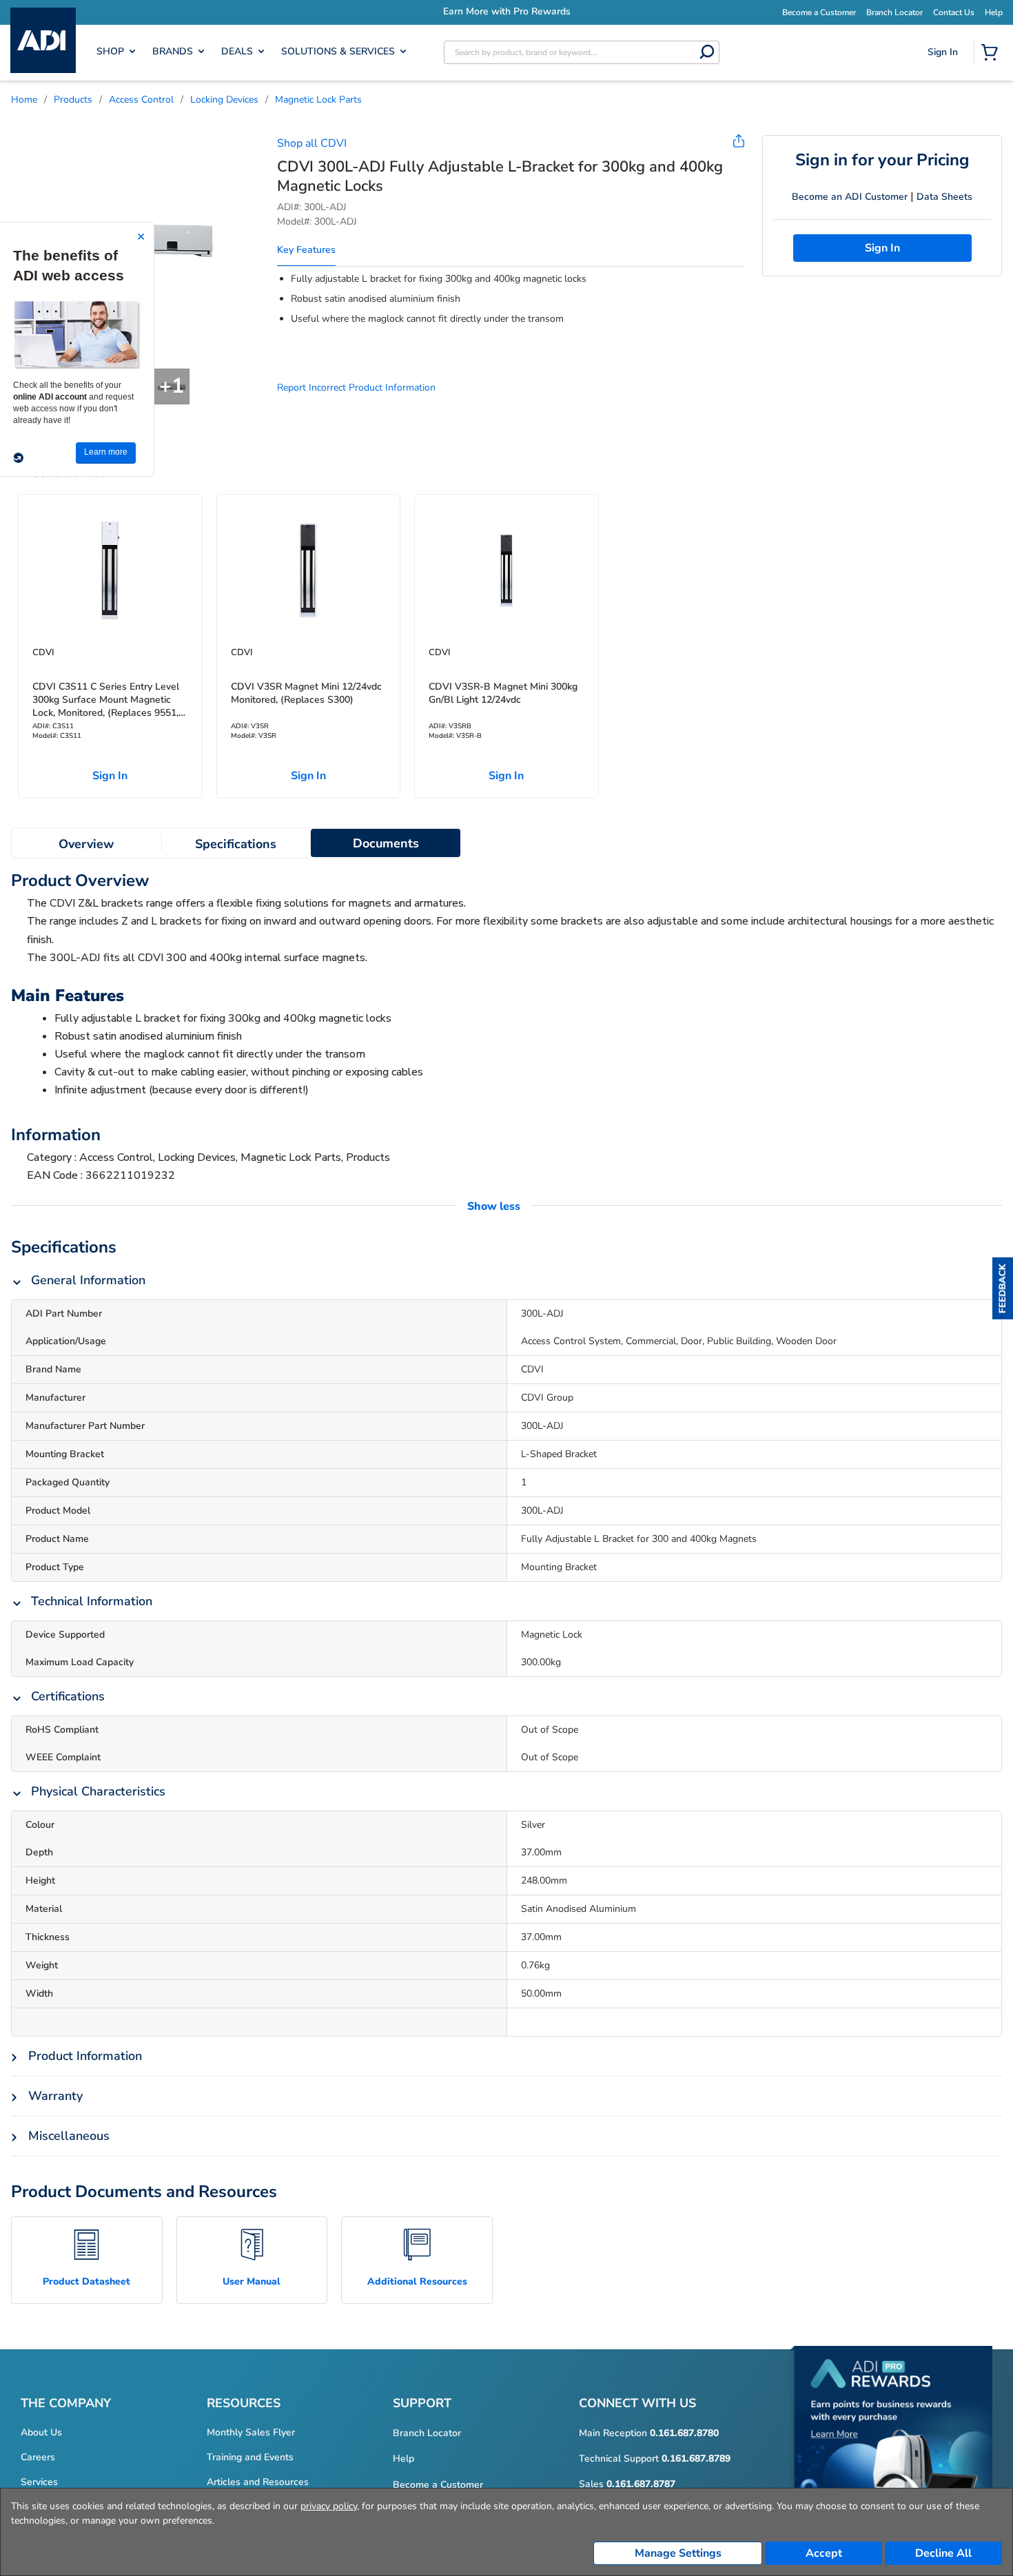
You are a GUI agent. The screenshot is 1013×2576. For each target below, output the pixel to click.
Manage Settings (678, 2553)
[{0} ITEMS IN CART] (992, 54)
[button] (1003, 1288)
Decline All (943, 2553)
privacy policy (329, 2506)
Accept (824, 2553)
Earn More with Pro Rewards (652, 11)
